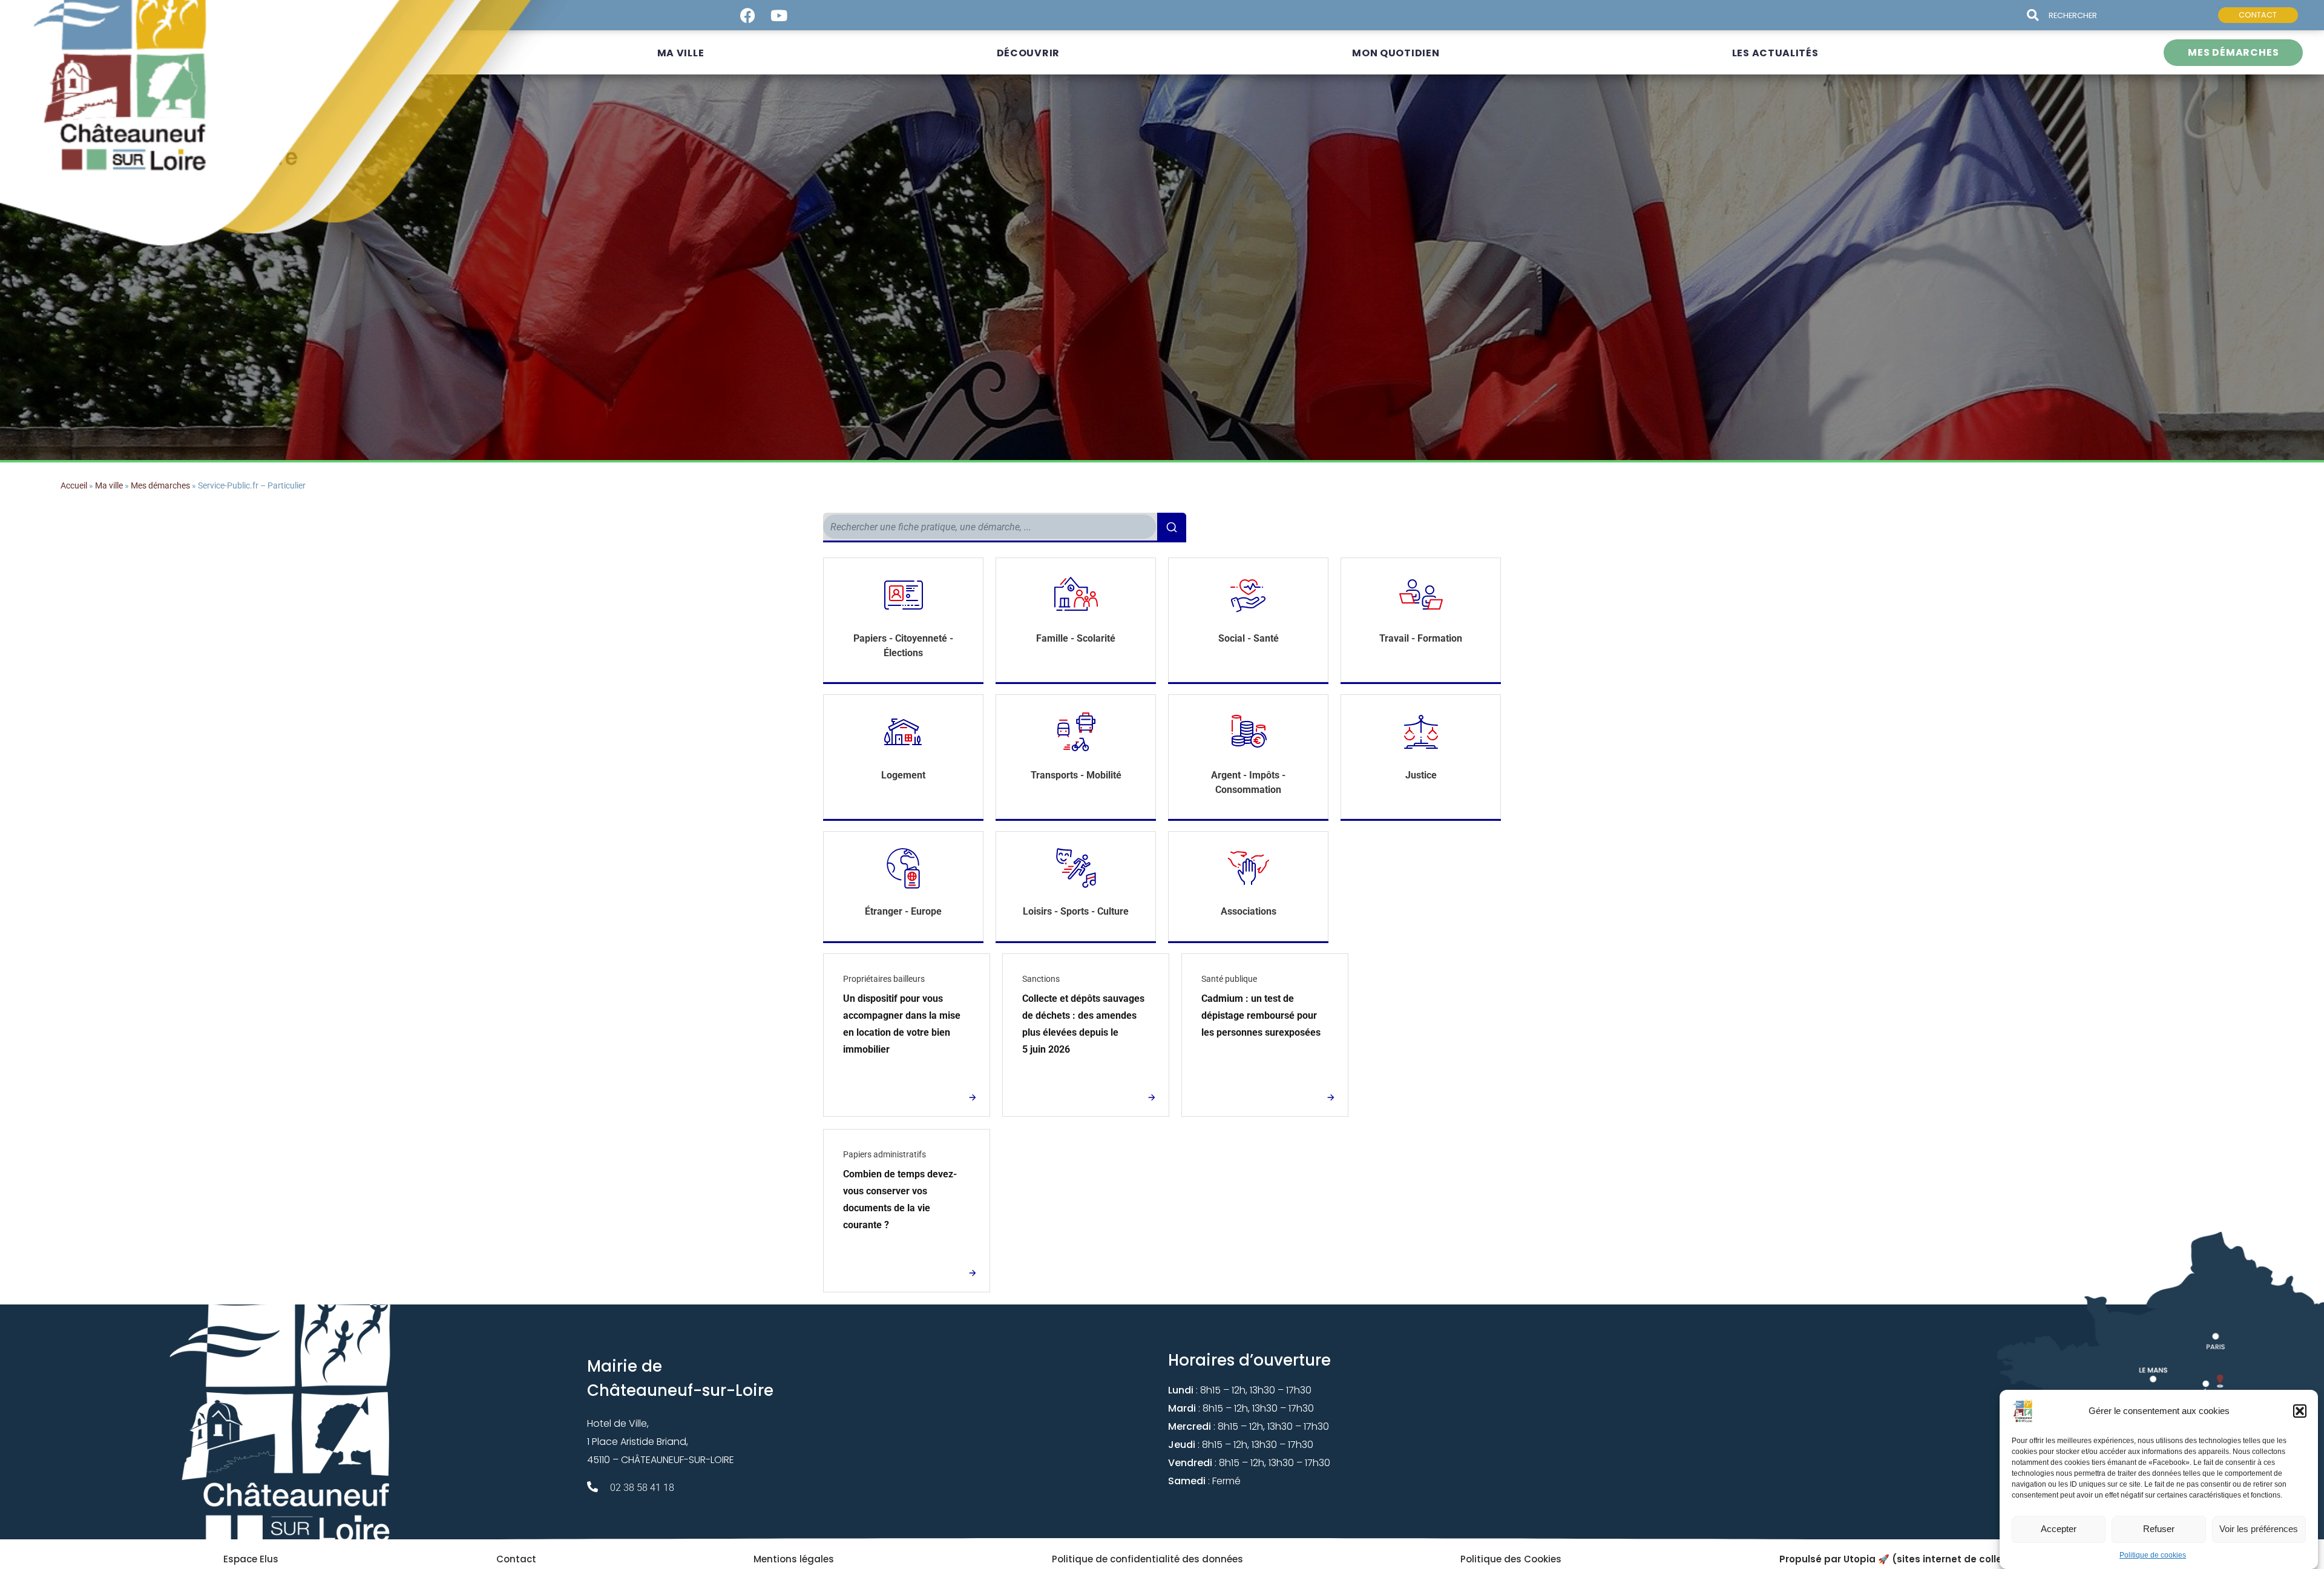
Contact (516, 1559)
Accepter (2059, 1529)
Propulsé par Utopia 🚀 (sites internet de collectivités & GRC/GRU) (1940, 1559)
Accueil (74, 485)
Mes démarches (160, 485)
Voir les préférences (2259, 1529)
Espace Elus (251, 1559)
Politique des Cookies (1511, 1559)
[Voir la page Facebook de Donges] (747, 15)
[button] (2300, 1411)
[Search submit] (2038, 15)
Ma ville (109, 485)
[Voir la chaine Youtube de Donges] (779, 15)
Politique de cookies (2153, 1555)
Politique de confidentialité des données (1147, 1559)
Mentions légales (794, 1559)
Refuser (2159, 1529)
